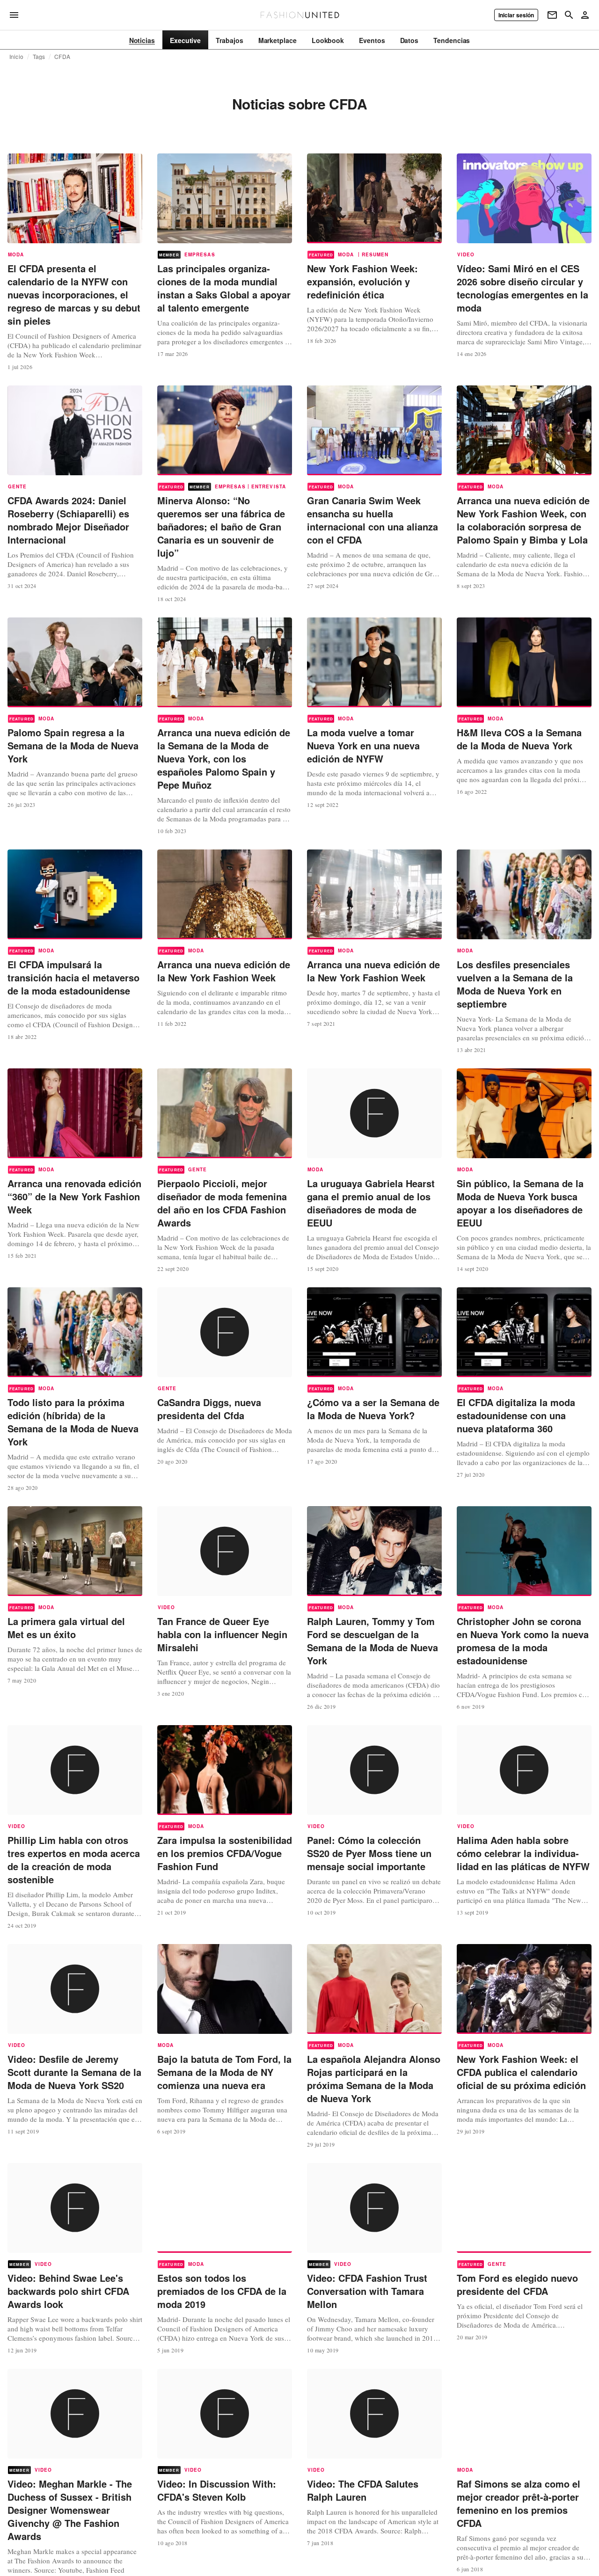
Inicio (16, 57)
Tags (39, 57)
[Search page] (569, 15)
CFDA (62, 57)
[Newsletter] (552, 15)
